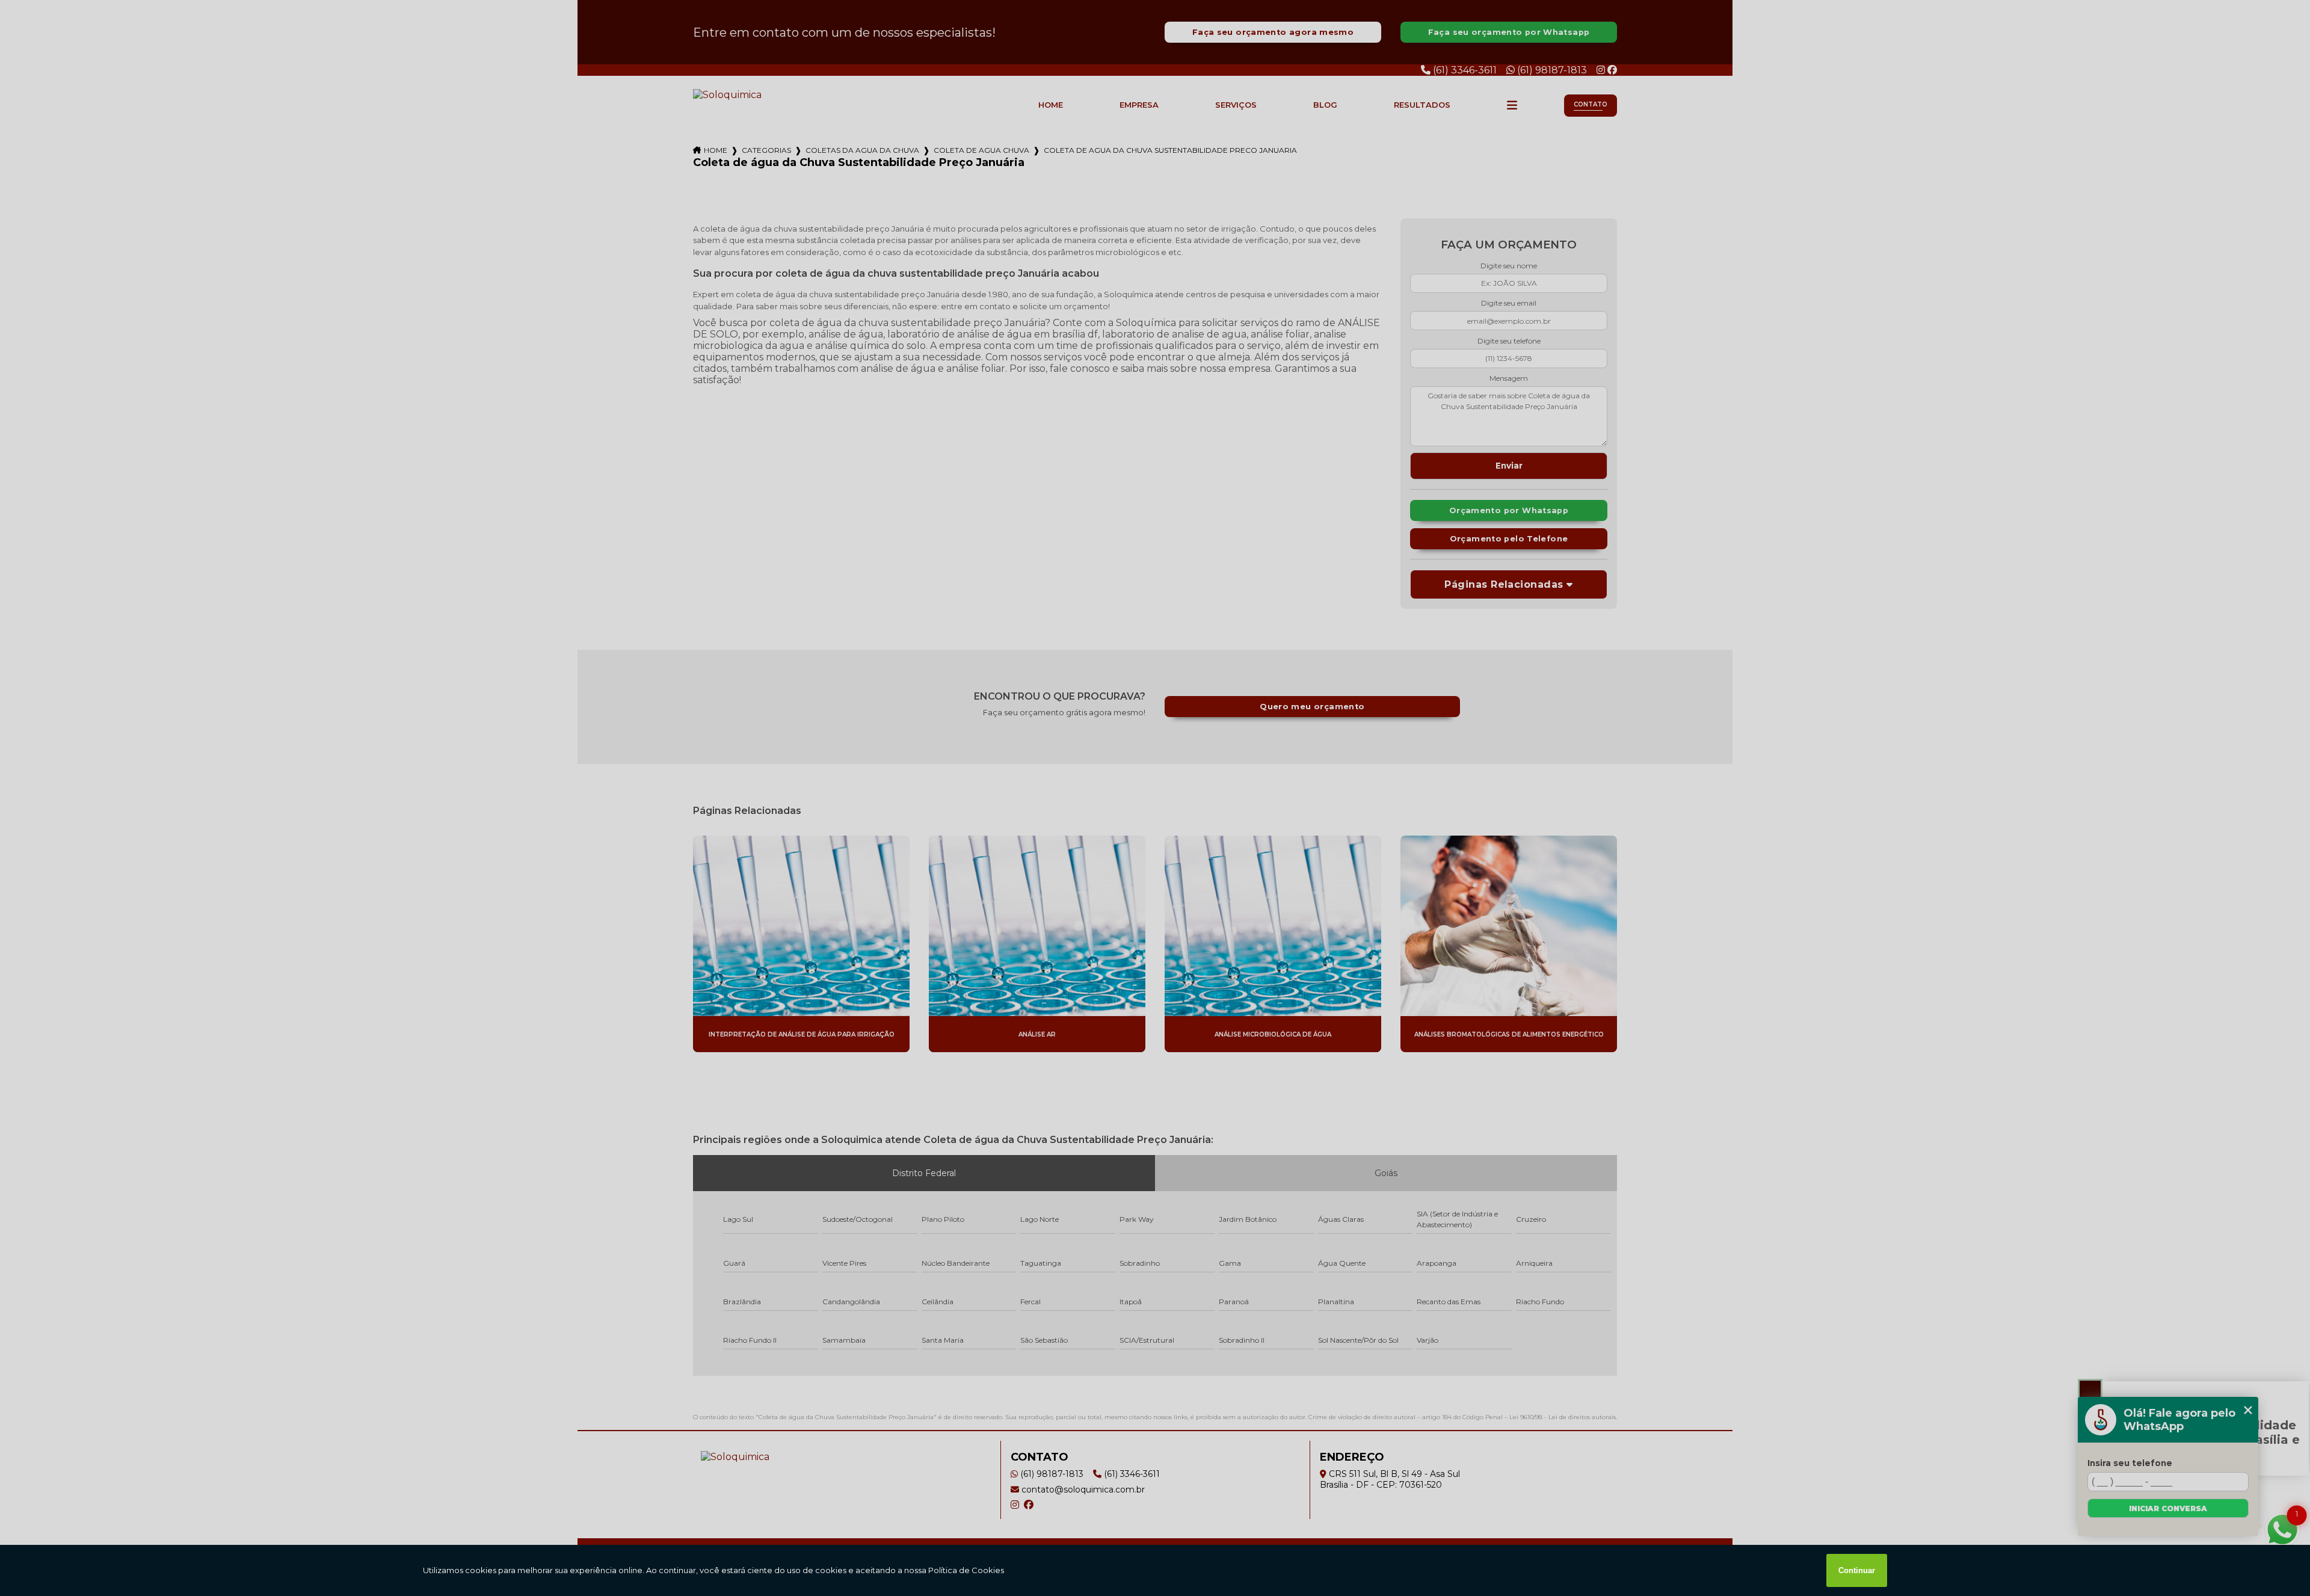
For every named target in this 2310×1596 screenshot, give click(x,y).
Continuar (1857, 1570)
